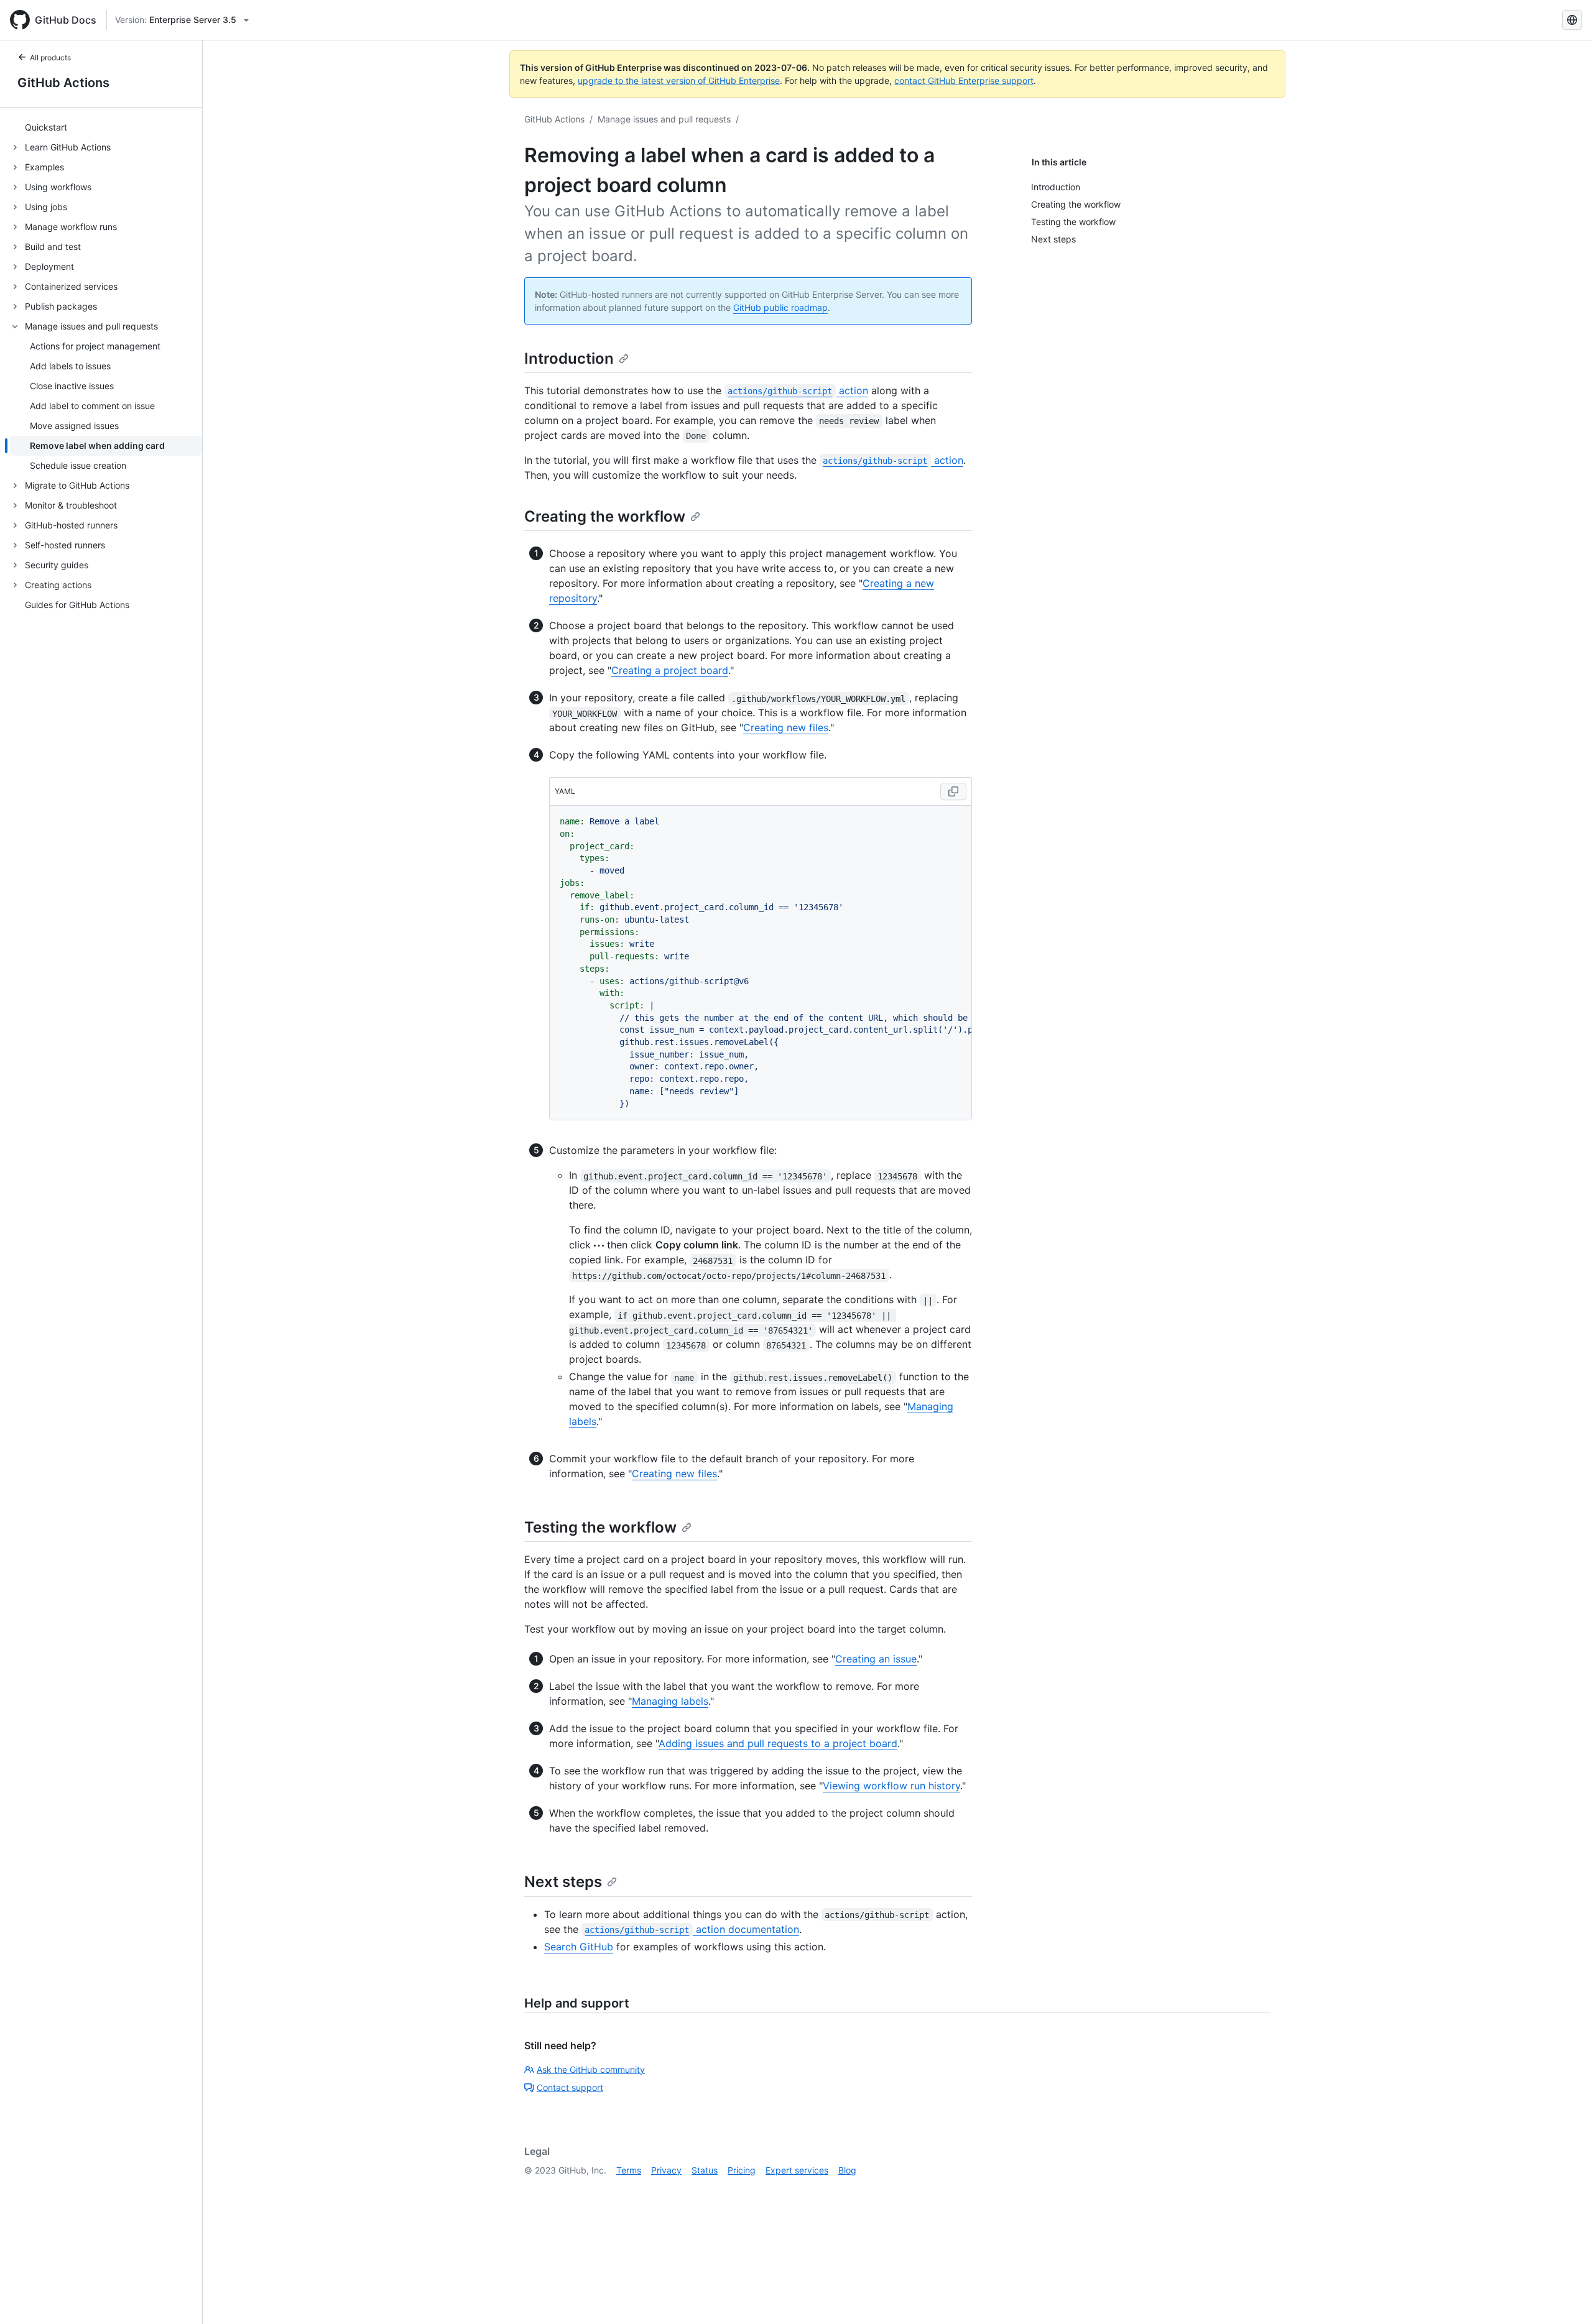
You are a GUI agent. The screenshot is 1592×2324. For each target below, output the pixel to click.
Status (705, 2170)
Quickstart (46, 128)
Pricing (742, 2170)
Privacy (666, 2170)
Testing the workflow (600, 1527)
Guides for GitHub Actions (77, 605)
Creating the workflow (605, 516)
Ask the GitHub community (591, 2069)
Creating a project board (670, 670)
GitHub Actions (63, 83)
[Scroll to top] (1565, 2297)
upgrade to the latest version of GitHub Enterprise (679, 81)
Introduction (569, 358)
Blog (847, 2170)
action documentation (692, 1929)
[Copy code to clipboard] (953, 791)
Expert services (797, 2170)
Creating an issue (876, 1659)
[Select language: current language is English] (1572, 20)
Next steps (563, 1882)
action (798, 390)
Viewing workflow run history (891, 1786)
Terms (629, 2170)
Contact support (570, 2087)
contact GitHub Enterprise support (964, 81)
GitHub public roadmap (780, 307)
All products (50, 58)
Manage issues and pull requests (664, 119)
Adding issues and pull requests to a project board (778, 1743)
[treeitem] (106, 127)
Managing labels (670, 1701)
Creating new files (786, 727)
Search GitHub (579, 1947)
